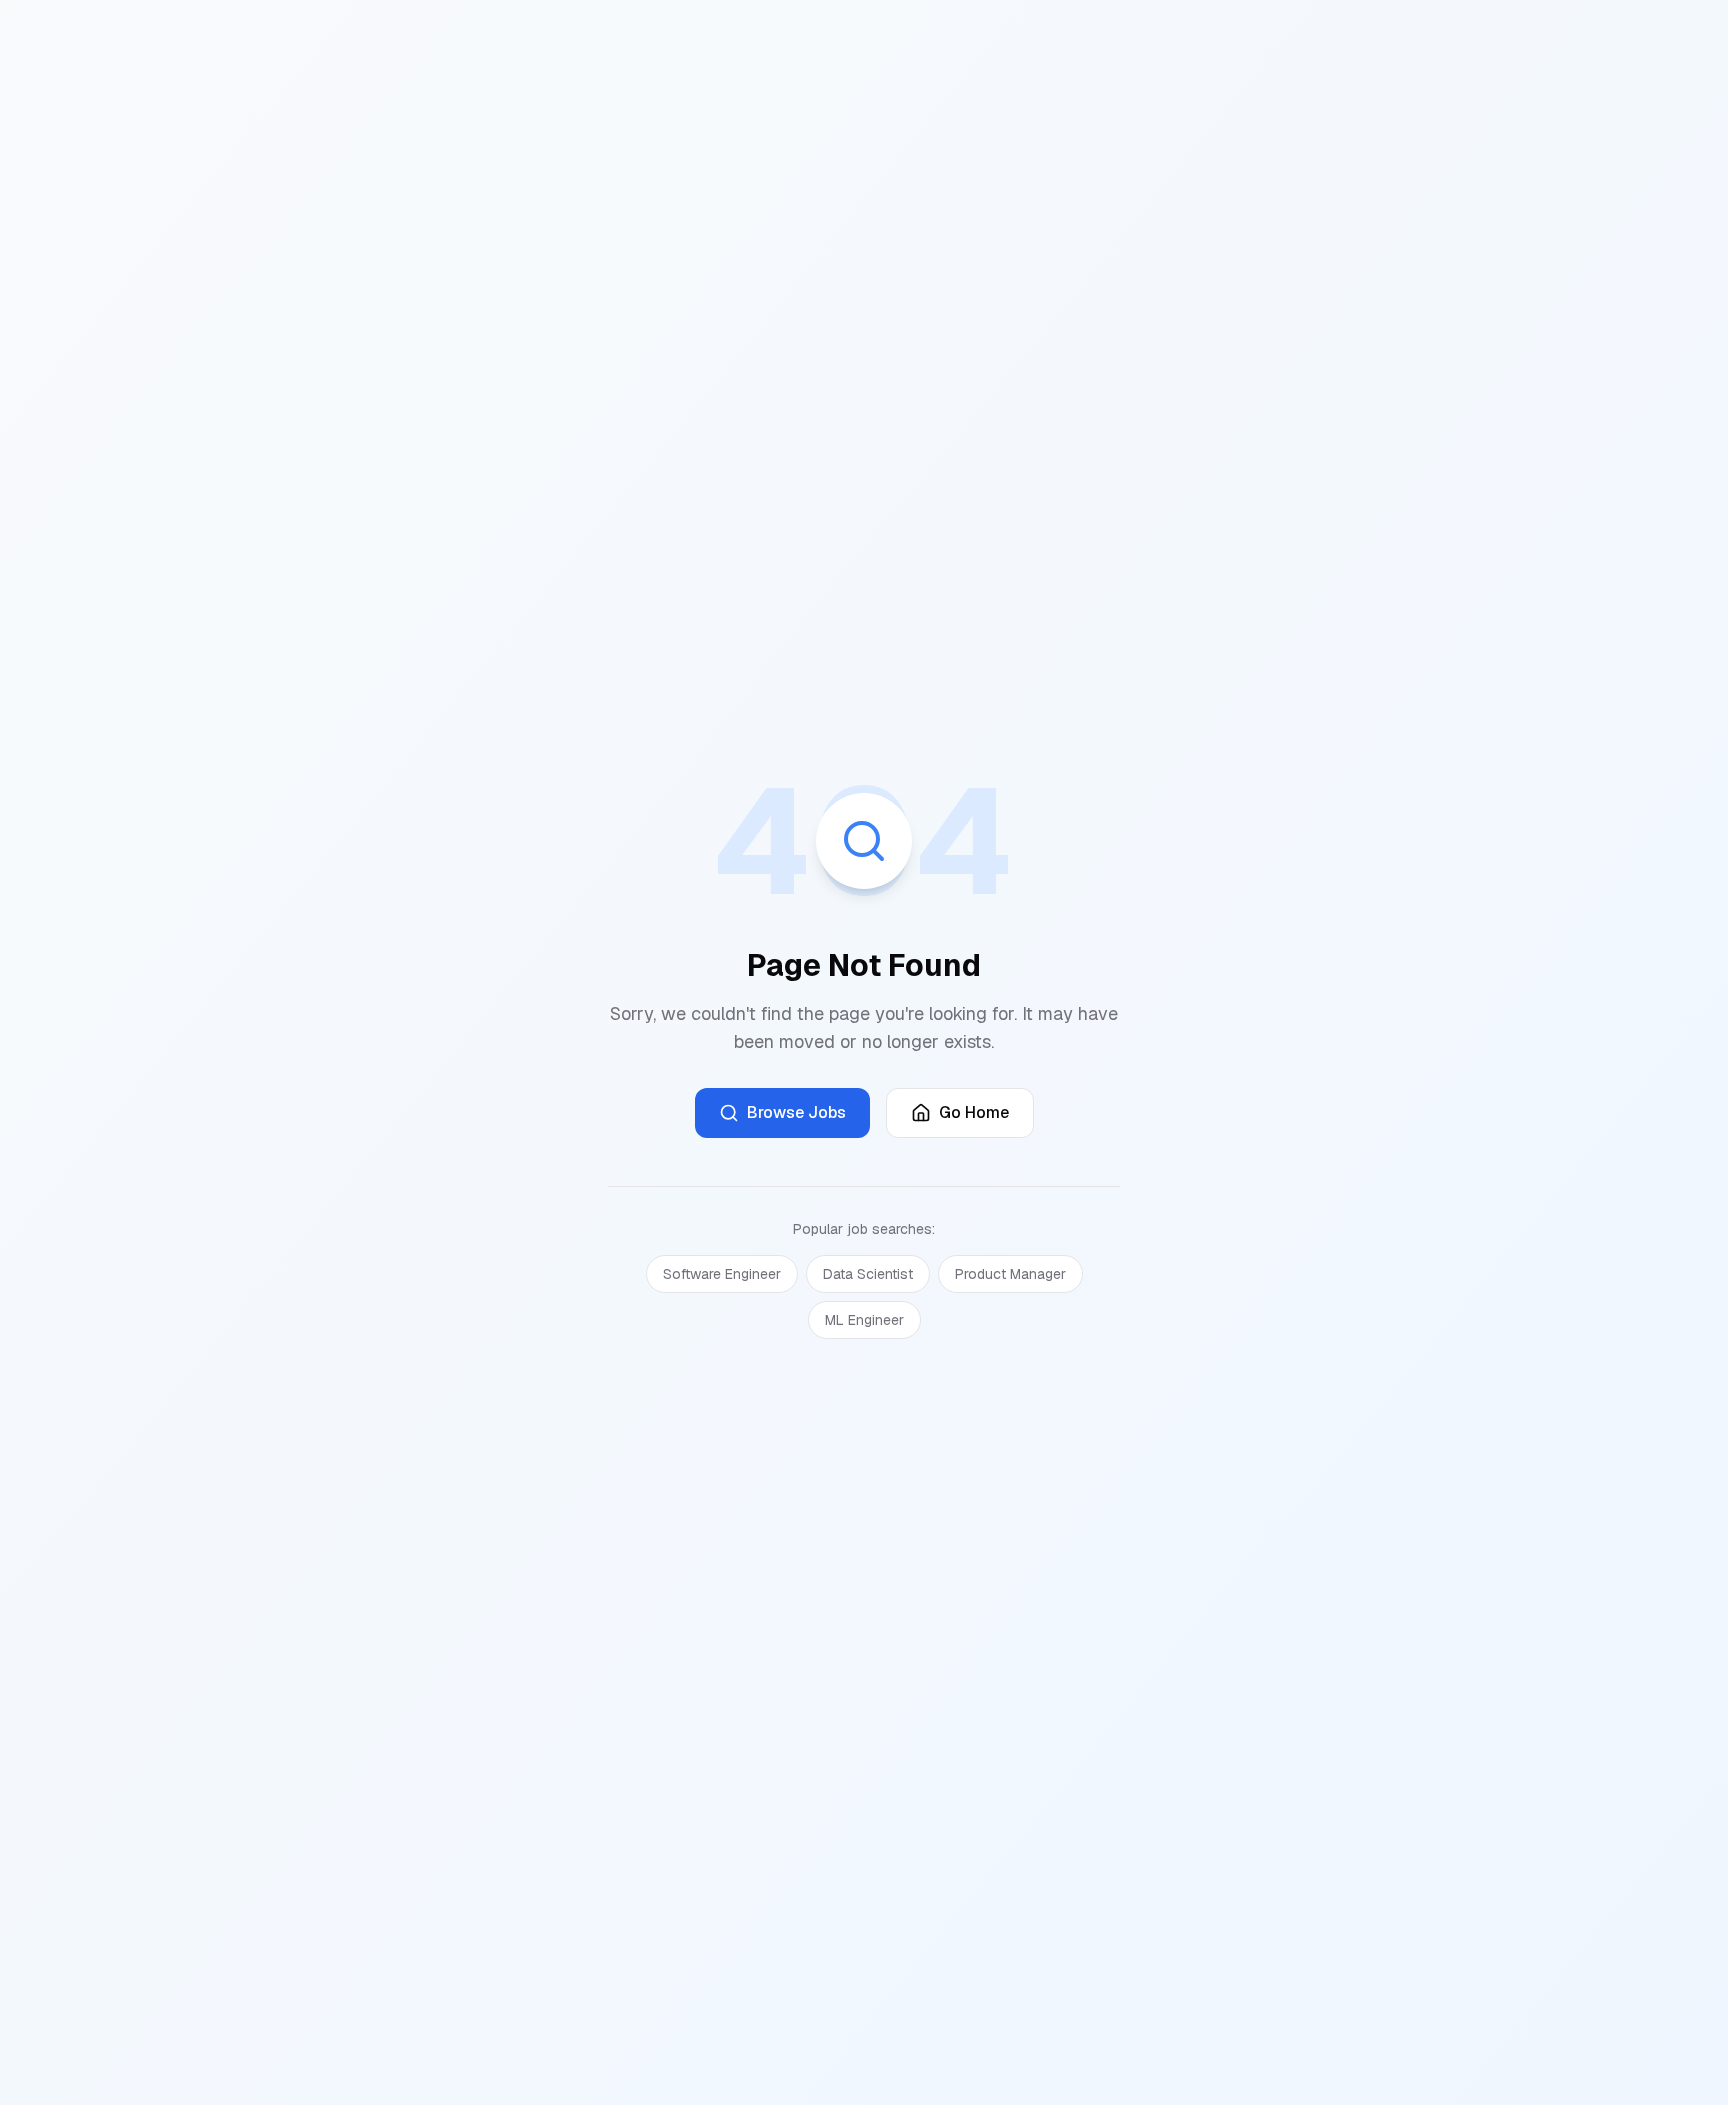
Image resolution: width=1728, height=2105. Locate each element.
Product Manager (1010, 1274)
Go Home (974, 1112)
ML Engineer (864, 1320)
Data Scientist (868, 1274)
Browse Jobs (796, 1112)
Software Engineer (722, 1274)
